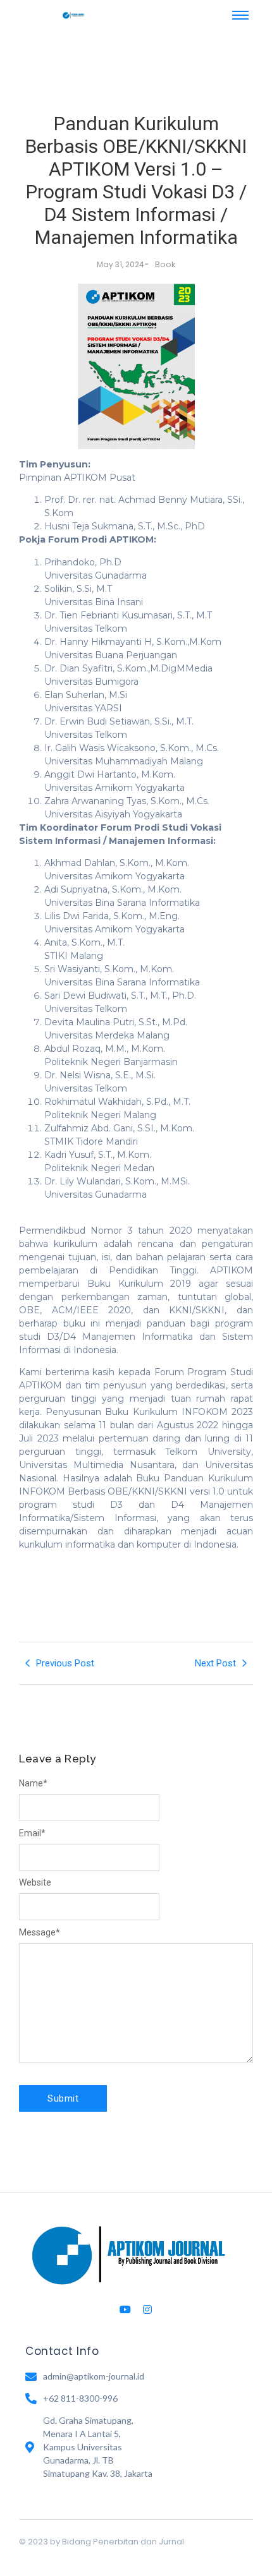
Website (35, 1882)
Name (33, 1783)
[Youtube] (125, 2309)
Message (40, 1932)
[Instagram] (147, 2309)
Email (32, 1833)
